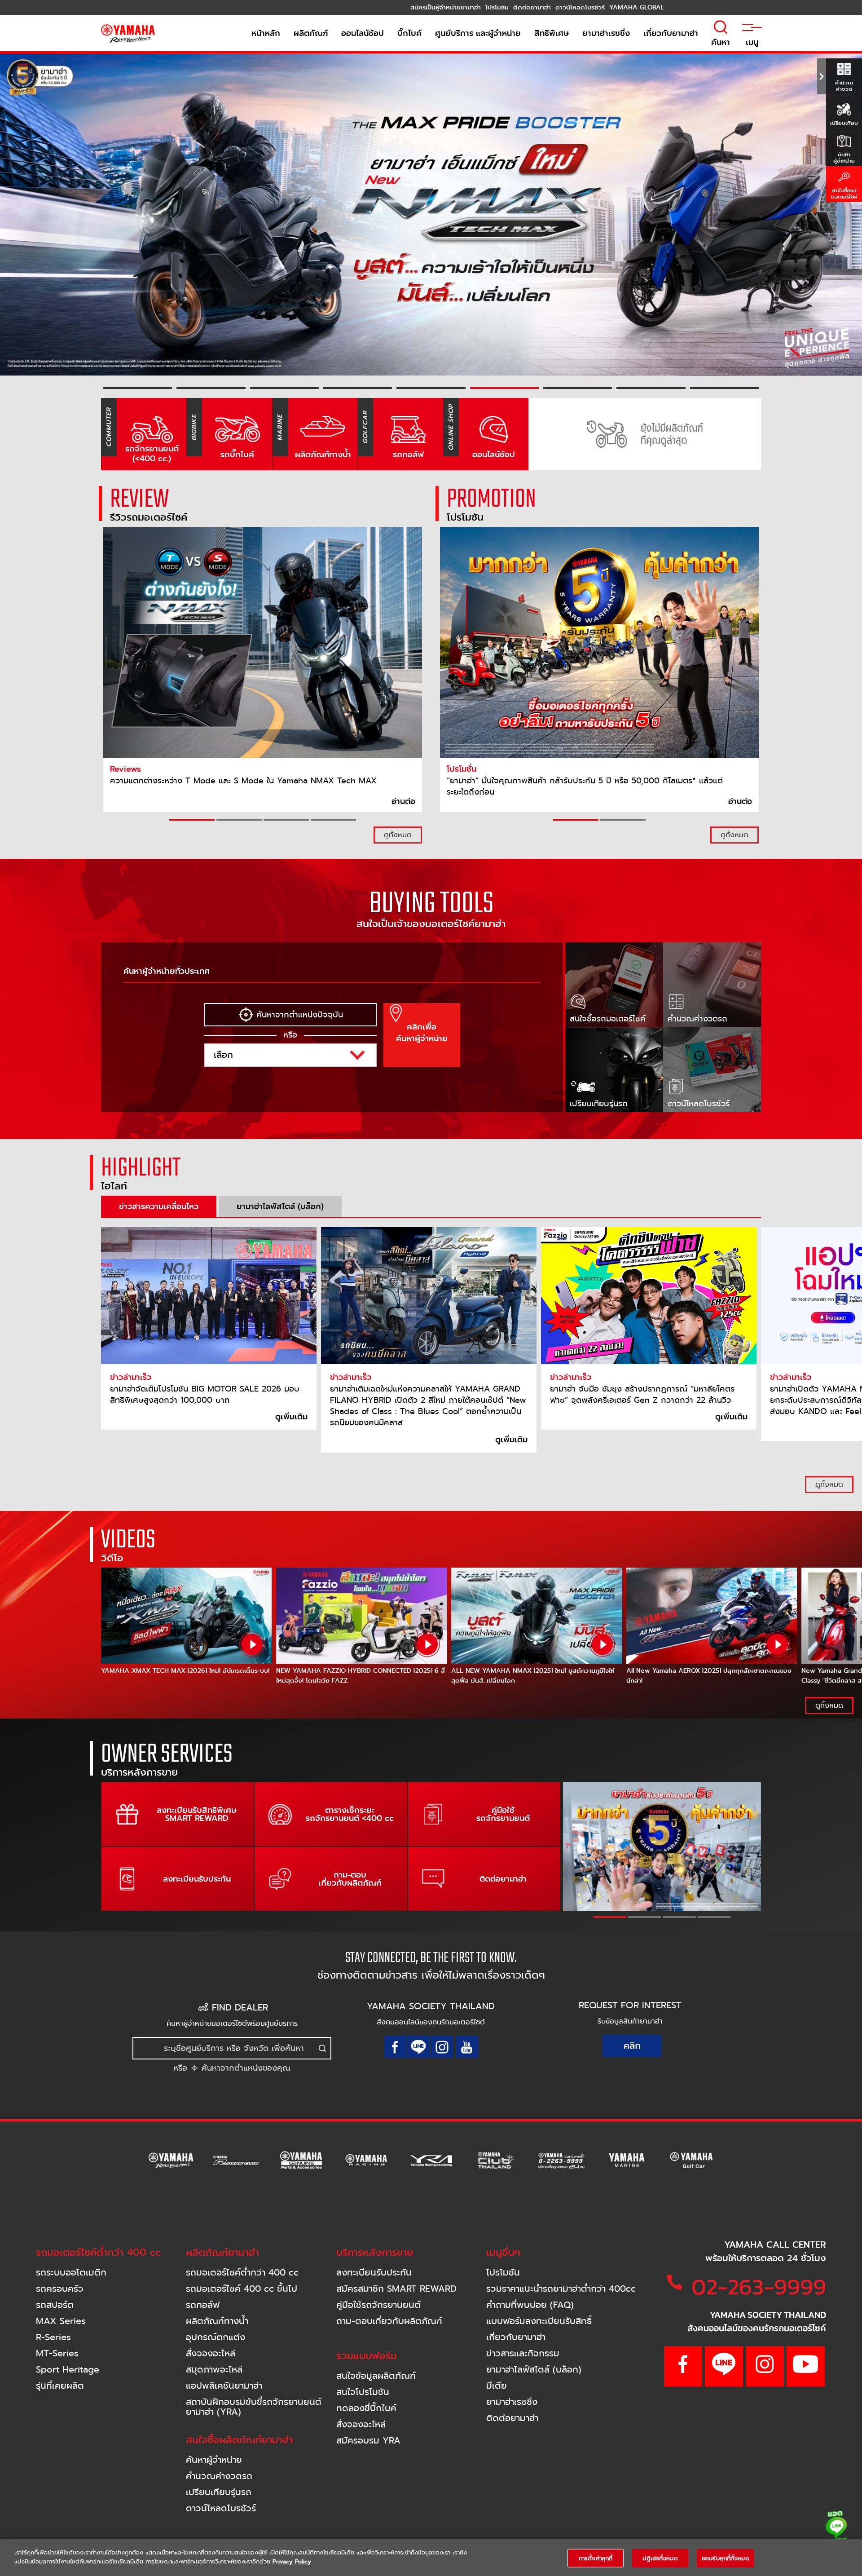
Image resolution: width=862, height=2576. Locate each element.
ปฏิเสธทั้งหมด (660, 2558)
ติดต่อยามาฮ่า (512, 2418)
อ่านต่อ (403, 801)
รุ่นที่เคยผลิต (60, 2386)
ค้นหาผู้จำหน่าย (214, 2460)
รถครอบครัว (60, 2289)
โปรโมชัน (503, 2273)
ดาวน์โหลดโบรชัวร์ (221, 2508)
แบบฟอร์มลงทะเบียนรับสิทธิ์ (539, 2321)
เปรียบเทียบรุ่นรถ (219, 2492)
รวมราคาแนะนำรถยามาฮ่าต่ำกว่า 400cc (561, 2289)
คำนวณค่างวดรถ (219, 2476)
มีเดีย (497, 2386)
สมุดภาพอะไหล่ (214, 2370)
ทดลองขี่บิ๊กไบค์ (366, 2408)
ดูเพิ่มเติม (291, 1417)
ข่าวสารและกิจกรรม (523, 2353)
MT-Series (57, 2353)
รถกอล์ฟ (203, 2305)
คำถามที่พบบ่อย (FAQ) (530, 2305)
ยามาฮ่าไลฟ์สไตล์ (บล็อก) (534, 2370)
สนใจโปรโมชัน (363, 2392)
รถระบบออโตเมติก (71, 2273)
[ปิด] (848, 2556)
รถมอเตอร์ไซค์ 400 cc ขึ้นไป (242, 2289)
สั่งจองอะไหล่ (211, 2353)
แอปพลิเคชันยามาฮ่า (224, 2386)
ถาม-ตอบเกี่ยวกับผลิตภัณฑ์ (389, 2321)
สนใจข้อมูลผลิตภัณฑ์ (376, 2376)
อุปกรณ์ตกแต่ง (215, 2337)
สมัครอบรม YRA (368, 2441)
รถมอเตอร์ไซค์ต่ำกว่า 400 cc (242, 2273)
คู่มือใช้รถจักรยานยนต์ (378, 2305)
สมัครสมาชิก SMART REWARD (396, 2289)
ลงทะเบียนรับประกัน (374, 2273)
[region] (431, 2558)
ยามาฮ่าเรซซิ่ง (512, 2402)
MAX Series (61, 2321)
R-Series (53, 2337)
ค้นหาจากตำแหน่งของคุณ (244, 2068)
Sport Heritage (68, 2370)
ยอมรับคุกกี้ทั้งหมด (726, 2558)
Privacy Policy (292, 2561)
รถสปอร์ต (55, 2305)
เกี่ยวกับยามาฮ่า (516, 2337)
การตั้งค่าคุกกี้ (596, 2558)
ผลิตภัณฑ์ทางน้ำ (217, 2321)
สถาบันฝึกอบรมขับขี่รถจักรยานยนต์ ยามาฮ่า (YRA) (254, 2407)
